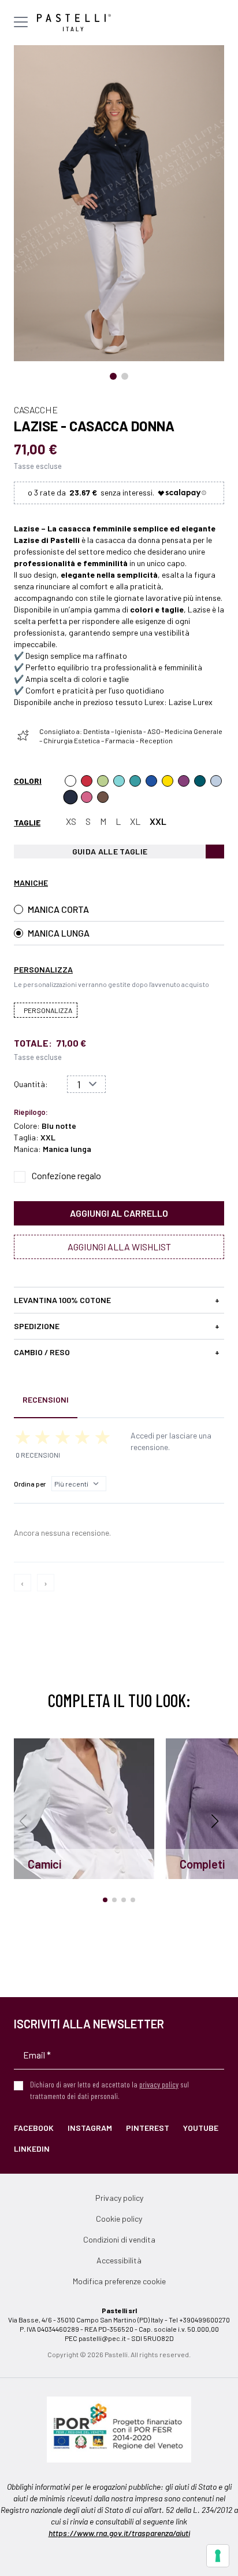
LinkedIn (32, 2148)
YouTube (201, 2128)
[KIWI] (103, 781)
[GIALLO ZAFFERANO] (168, 781)
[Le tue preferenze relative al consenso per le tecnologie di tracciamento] (218, 2556)
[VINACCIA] (184, 781)
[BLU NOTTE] (70, 797)
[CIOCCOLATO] (103, 797)
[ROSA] (87, 797)
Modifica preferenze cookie (119, 2281)
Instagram (90, 2128)
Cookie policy (119, 2219)
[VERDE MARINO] (119, 781)
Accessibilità (119, 2260)
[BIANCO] (70, 781)
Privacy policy (119, 2198)
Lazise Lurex (191, 702)
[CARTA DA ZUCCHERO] (151, 781)
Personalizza (48, 1010)
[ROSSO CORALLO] (87, 781)
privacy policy (159, 2084)
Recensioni (46, 1399)
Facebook (34, 2128)
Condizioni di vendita (119, 2239)
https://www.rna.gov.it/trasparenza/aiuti (119, 2533)
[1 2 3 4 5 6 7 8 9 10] (86, 1084)
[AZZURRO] (216, 781)
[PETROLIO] (200, 781)
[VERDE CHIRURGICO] (135, 781)
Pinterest (148, 2128)
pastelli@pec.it (102, 2338)
